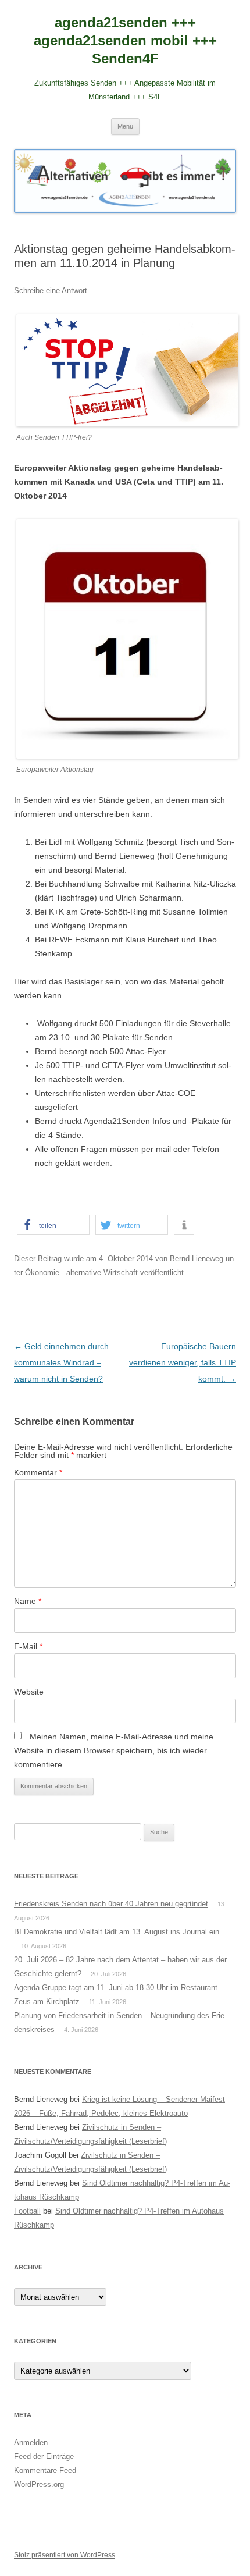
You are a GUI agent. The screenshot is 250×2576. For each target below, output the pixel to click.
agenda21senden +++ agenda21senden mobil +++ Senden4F (125, 40)
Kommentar (38, 1472)
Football (27, 2211)
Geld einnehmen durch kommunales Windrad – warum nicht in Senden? (61, 1362)
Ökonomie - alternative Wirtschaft (81, 1273)
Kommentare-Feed (45, 2470)
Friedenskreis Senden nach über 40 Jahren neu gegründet (111, 1904)
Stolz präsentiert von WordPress (65, 2555)
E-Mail (28, 1646)
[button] (53, 1225)
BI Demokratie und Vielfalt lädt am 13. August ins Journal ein (117, 1932)
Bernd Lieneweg (197, 1259)
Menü (125, 126)
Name (28, 1601)
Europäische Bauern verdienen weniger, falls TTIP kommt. (183, 1362)
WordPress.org (39, 2484)
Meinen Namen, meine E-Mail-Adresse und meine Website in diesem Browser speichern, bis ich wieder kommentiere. (114, 1750)
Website (29, 1692)
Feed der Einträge (44, 2456)
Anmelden (31, 2442)
